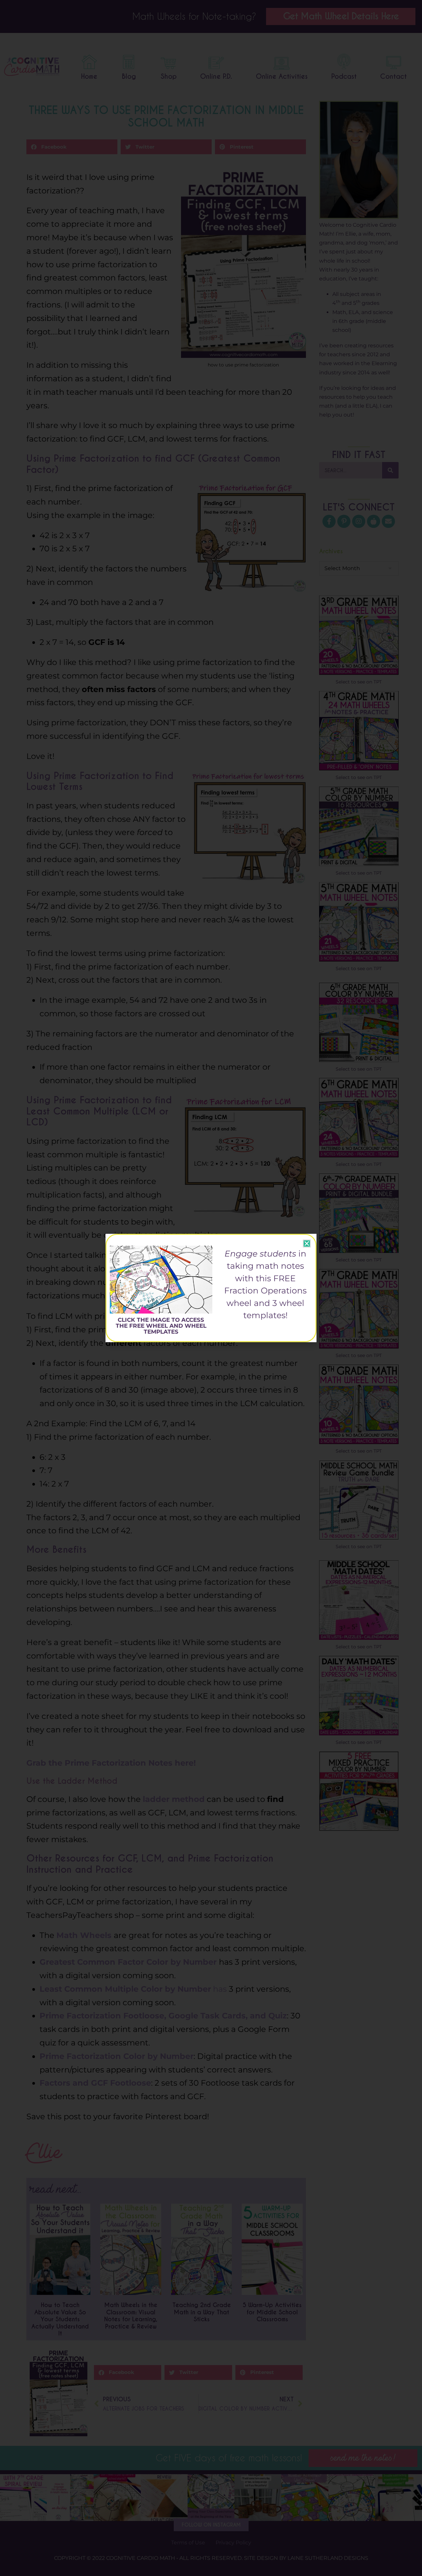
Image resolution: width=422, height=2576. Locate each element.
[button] (307, 1244)
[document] (211, 1288)
